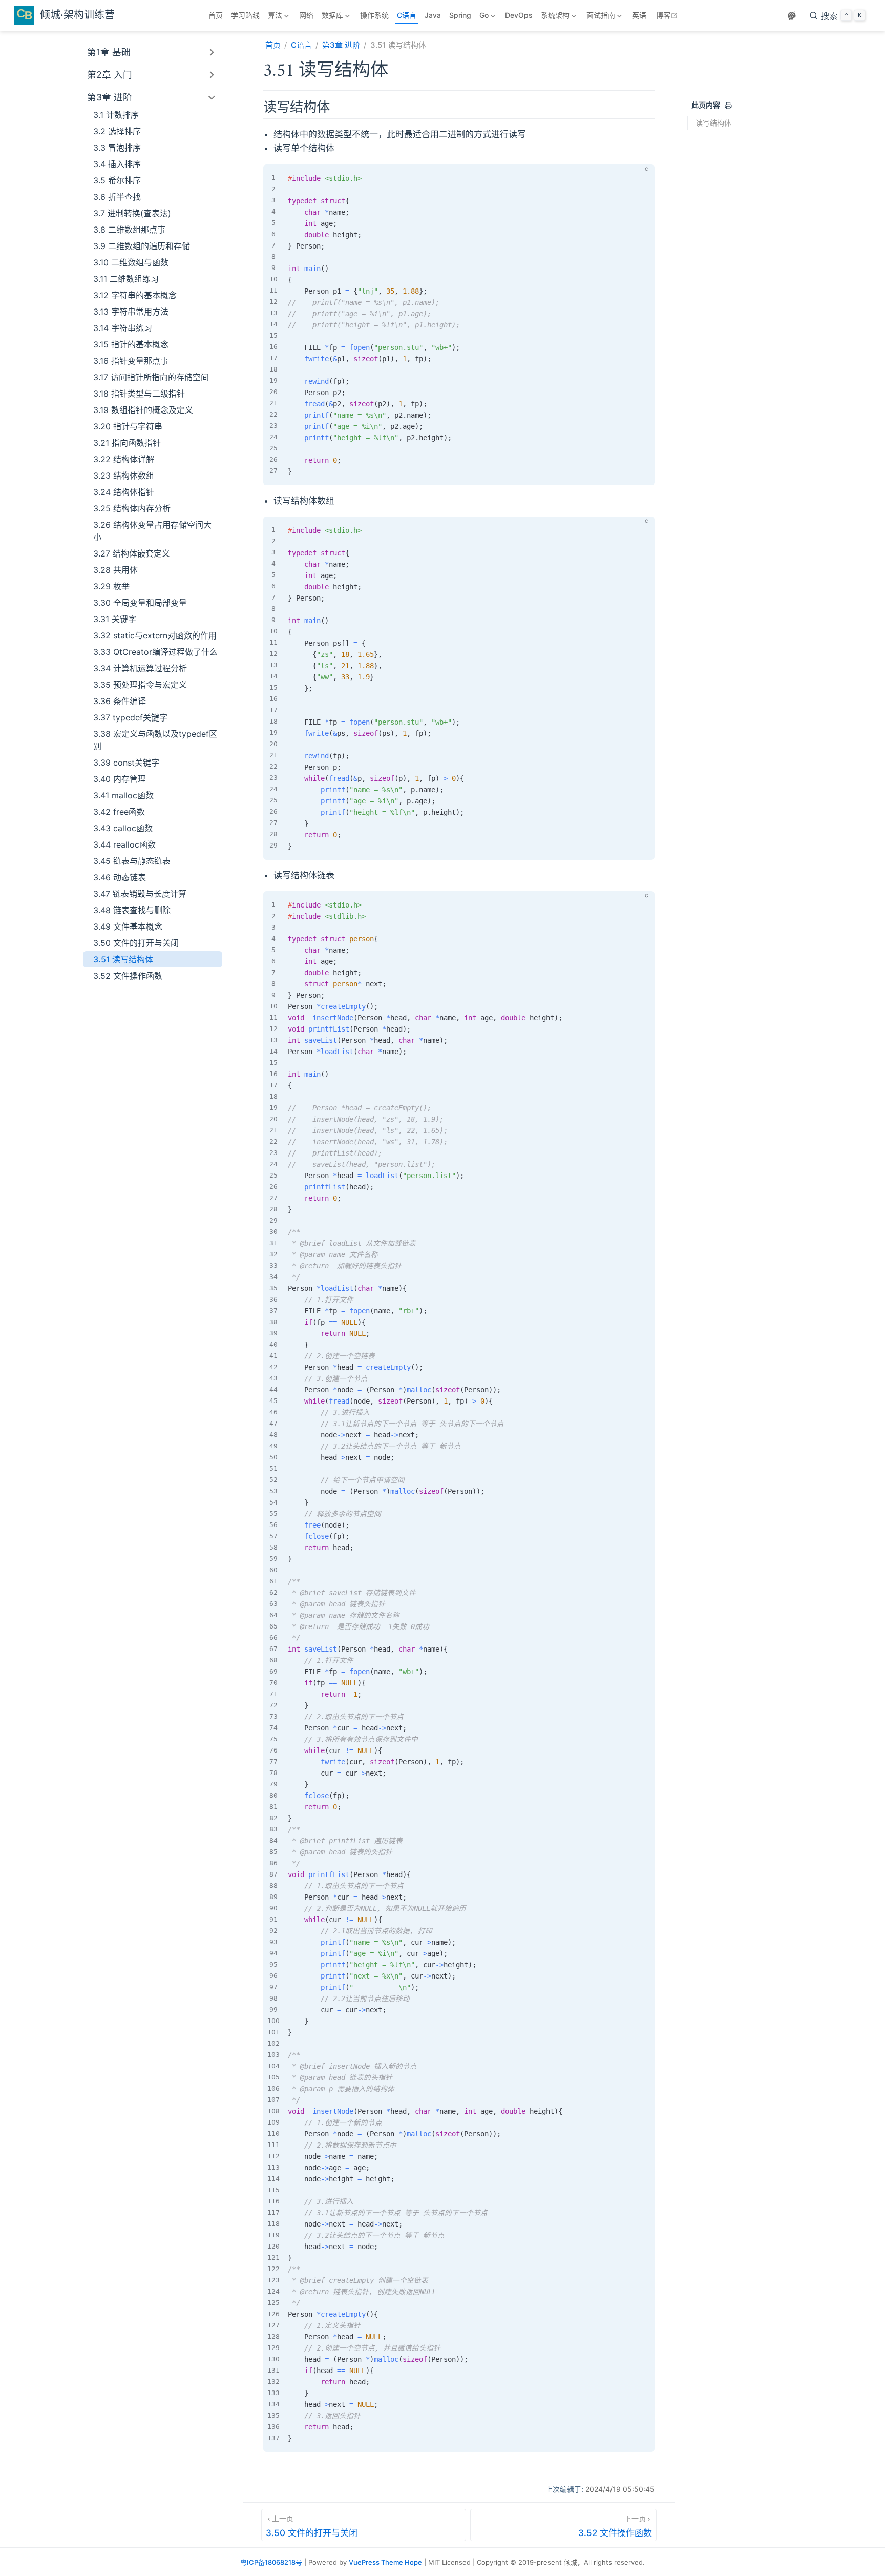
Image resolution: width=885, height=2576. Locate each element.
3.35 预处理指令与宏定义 (140, 685)
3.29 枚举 (111, 586)
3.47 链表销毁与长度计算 (140, 894)
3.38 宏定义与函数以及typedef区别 (155, 740)
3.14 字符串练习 (123, 328)
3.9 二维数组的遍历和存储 (142, 246)
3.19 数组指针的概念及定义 (143, 410)
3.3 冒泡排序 (117, 148)
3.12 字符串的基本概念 (135, 295)
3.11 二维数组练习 (126, 279)
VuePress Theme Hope (385, 2562)
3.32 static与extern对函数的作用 (155, 635)
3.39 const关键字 (126, 763)
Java (433, 15)
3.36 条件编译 (120, 701)
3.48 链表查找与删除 (132, 910)
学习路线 (245, 15)
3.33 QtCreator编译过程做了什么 (155, 652)
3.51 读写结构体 (123, 959)
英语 (639, 15)
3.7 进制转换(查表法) (132, 213)
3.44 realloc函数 (124, 844)
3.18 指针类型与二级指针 (139, 394)
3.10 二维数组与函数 (131, 262)
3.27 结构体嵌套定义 (132, 553)
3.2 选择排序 (117, 131)
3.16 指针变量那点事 (131, 361)
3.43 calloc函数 (123, 828)
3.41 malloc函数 (123, 795)
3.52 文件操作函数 (128, 976)
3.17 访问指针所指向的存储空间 (151, 377)
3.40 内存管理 (120, 779)
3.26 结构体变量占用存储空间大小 (152, 531)
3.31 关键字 (115, 619)
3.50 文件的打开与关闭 (136, 943)
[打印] (728, 106)
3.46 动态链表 (120, 877)
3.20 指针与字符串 (128, 426)
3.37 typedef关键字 (130, 717)
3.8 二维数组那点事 (129, 230)
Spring (460, 15)
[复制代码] (641, 178)
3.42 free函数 (119, 812)
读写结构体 (713, 123)
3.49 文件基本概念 (128, 926)
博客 (668, 15)
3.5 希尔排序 (117, 180)
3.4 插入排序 (117, 164)
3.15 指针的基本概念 (131, 344)
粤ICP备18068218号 (271, 2562)
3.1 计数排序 (116, 115)
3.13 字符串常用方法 (131, 312)
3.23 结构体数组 (124, 476)
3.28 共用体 (115, 570)
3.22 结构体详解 (124, 459)
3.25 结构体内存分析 (132, 508)
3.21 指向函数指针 (127, 443)
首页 (216, 15)
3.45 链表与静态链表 (132, 861)
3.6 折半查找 (117, 197)
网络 (306, 15)
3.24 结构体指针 (124, 492)
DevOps (519, 15)
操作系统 (374, 15)
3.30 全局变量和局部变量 (140, 603)
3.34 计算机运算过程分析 (140, 668)
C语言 (407, 15)
